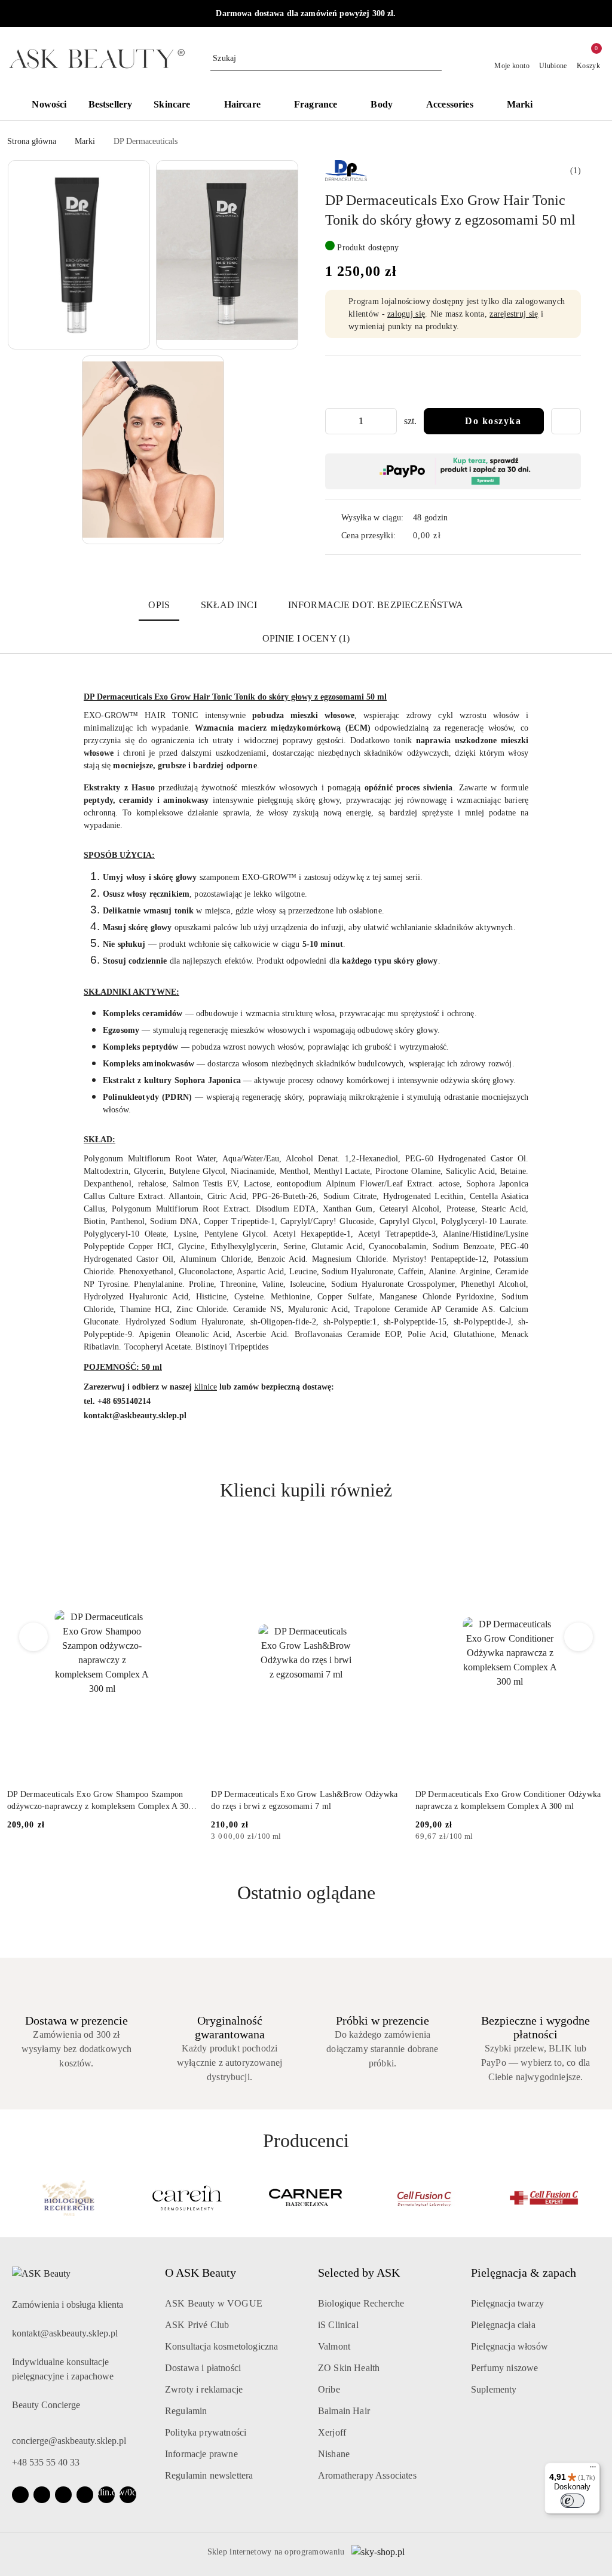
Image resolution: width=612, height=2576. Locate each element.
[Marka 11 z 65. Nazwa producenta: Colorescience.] (544, 2198)
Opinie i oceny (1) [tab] (306, 638)
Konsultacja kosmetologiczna (221, 2346)
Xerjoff (332, 2432)
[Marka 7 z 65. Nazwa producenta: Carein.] (68, 2198)
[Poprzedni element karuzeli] (13, 2198)
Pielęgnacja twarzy (507, 2303)
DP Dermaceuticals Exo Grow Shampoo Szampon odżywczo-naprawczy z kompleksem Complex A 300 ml (100, 1801)
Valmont (334, 2346)
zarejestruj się (514, 314)
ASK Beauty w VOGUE (214, 2303)
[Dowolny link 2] (128, 2495)
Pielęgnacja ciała (503, 2325)
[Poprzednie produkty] (34, 1637)
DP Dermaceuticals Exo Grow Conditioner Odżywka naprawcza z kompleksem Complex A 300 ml (508, 1800)
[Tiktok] (85, 2495)
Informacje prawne (201, 2454)
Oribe (329, 2389)
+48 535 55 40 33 (46, 2462)
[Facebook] (20, 2495)
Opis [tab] (159, 605)
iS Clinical (338, 2325)
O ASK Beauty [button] (201, 2273)
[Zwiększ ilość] (387, 421)
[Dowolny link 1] (106, 2495)
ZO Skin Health (349, 2368)
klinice (206, 1387)
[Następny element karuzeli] (599, 2198)
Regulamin (186, 2411)
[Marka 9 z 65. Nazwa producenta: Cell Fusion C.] (306, 2198)
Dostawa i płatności (203, 2368)
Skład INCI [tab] (229, 605)
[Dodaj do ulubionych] (566, 421)
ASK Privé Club (197, 2325)
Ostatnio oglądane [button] (306, 1893)
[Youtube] (63, 2495)
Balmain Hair (344, 2411)
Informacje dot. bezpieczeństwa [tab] (376, 605)
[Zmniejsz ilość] (335, 421)
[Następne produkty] (579, 1637)
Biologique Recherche (361, 2303)
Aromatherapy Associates (367, 2475)
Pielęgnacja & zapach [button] (524, 2273)
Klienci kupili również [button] (306, 1490)
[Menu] (593, 2470)
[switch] (573, 2501)
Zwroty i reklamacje (204, 2389)
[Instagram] (42, 2495)
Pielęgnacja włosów (510, 2346)
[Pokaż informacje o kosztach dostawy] (449, 536)
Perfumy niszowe (504, 2368)
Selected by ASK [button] (359, 2273)
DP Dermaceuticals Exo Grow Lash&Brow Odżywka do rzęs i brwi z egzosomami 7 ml (304, 1800)
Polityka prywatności (206, 2432)
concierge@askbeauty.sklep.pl (69, 2441)
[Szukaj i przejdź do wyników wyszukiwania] (434, 59)
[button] (573, 106)
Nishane (334, 2454)
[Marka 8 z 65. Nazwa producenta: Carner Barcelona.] (187, 2198)
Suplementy (494, 2389)
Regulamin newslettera (209, 2475)
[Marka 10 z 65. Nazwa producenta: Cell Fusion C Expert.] (425, 2198)
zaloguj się (406, 314)
